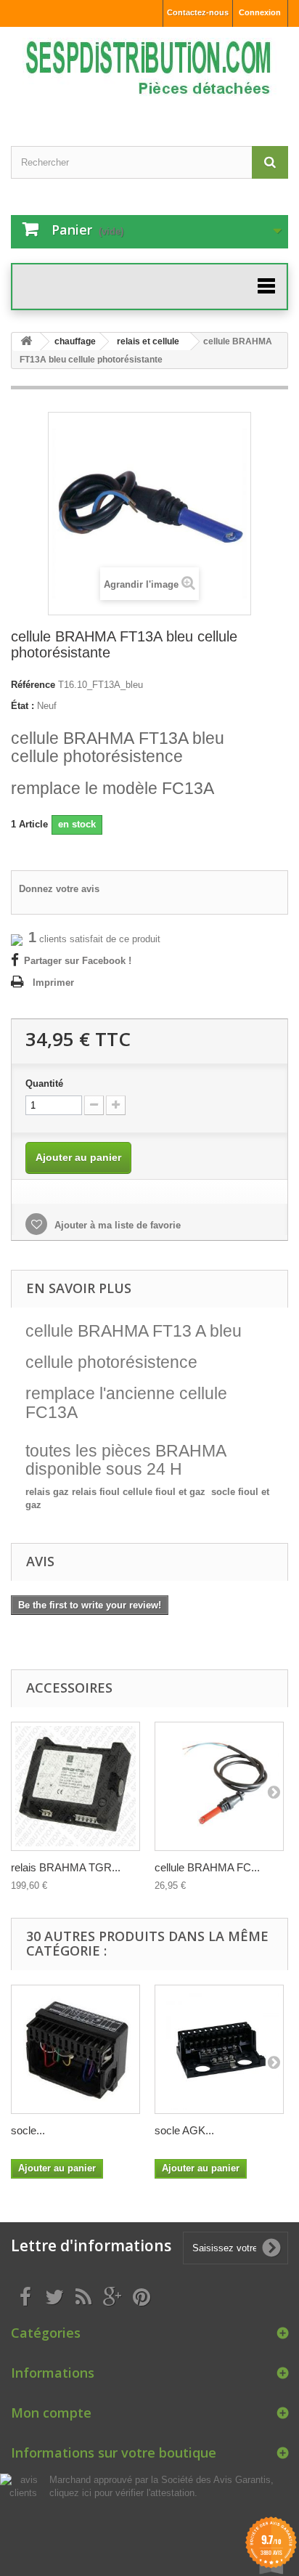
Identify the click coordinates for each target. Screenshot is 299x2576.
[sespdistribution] (149, 74)
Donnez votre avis (59, 889)
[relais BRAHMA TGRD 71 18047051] (75, 1786)
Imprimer (53, 983)
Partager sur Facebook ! (78, 961)
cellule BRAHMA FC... (207, 1867)
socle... (28, 2130)
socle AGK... (184, 2130)
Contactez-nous (198, 12)
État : (22, 706)
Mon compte (51, 2413)
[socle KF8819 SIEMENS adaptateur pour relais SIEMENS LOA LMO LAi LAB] (75, 2049)
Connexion (260, 12)
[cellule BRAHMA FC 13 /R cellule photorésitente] (219, 1786)
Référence (33, 685)
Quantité (44, 1084)
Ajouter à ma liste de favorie (116, 1225)
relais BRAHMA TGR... (66, 1867)
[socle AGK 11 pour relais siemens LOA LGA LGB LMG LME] (219, 2049)
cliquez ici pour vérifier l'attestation (122, 2493)
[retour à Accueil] (26, 342)
